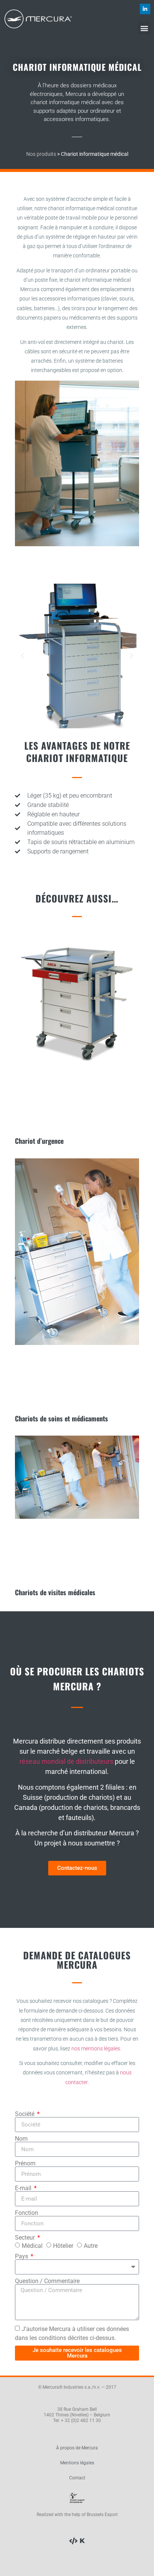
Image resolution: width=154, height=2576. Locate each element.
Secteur (26, 2238)
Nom (21, 2139)
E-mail (24, 2188)
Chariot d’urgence (39, 1141)
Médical (32, 2246)
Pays (22, 2256)
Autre (91, 2246)
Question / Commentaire (47, 2281)
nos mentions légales (96, 2049)
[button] (144, 28)
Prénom (25, 2164)
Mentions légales (77, 2463)
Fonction (27, 2213)
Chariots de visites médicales (55, 1592)
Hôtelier (63, 2246)
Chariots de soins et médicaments (61, 1418)
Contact (77, 2478)
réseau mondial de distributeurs (66, 1761)
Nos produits (41, 154)
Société (25, 2114)
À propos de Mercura (77, 2448)
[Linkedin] (145, 9)
